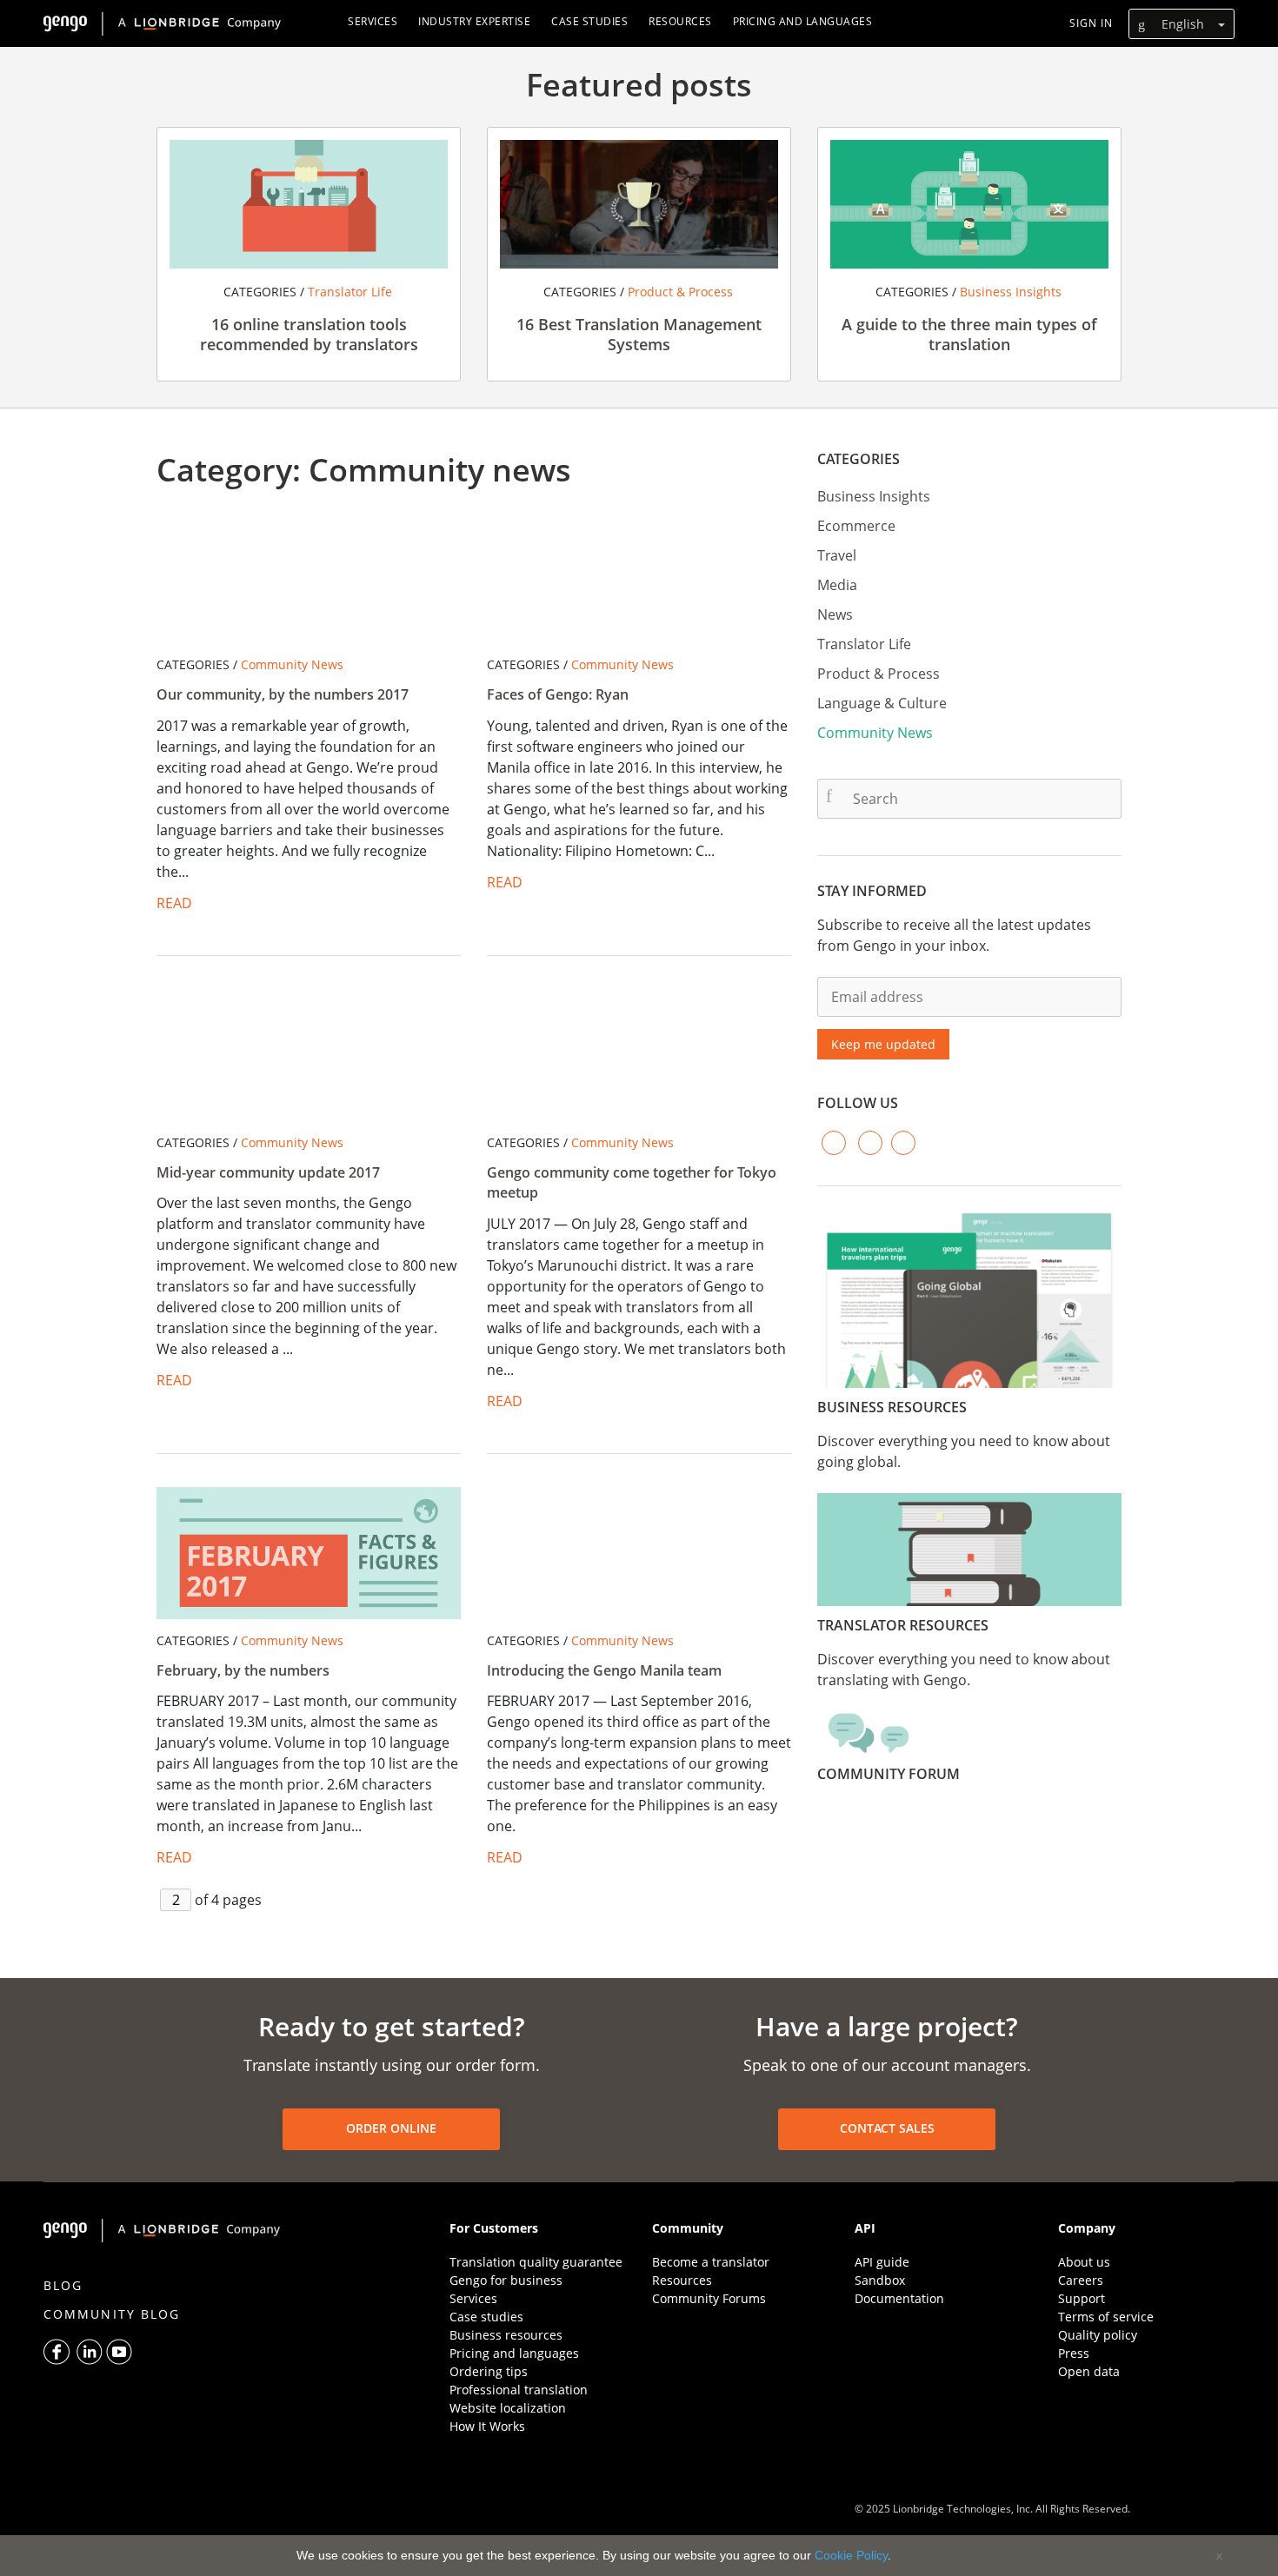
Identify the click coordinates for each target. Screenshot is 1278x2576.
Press (1074, 2353)
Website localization (508, 2408)
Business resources (506, 2335)
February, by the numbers (243, 1670)
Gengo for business (506, 2280)
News (835, 614)
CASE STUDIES (589, 21)
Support (1082, 2298)
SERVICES (373, 21)
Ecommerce (856, 526)
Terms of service (1106, 2317)
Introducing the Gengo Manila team (604, 1670)
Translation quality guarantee (536, 2262)
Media (837, 585)
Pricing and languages (514, 2353)
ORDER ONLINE (391, 2128)
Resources (682, 2280)
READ (174, 903)
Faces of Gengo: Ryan (558, 694)
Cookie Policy (851, 2555)
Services (473, 2298)
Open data (1089, 2371)
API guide (882, 2262)
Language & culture (882, 703)
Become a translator (711, 2262)
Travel (837, 555)
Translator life (348, 292)
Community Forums (709, 2298)
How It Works (487, 2426)
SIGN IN (1091, 23)
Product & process (679, 292)
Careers (1081, 2280)
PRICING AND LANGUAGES (803, 21)
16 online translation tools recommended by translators (309, 334)
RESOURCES (680, 21)
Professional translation (519, 2390)
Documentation (899, 2298)
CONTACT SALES (887, 2128)
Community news (290, 664)
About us (1084, 2262)
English (1183, 24)
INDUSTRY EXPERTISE (474, 21)
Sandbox (880, 2280)
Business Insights (1009, 292)
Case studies (486, 2317)
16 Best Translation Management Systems (639, 334)
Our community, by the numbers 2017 (283, 694)
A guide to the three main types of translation (969, 334)
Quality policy (1098, 2335)
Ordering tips (489, 2371)
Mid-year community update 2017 (268, 1172)
